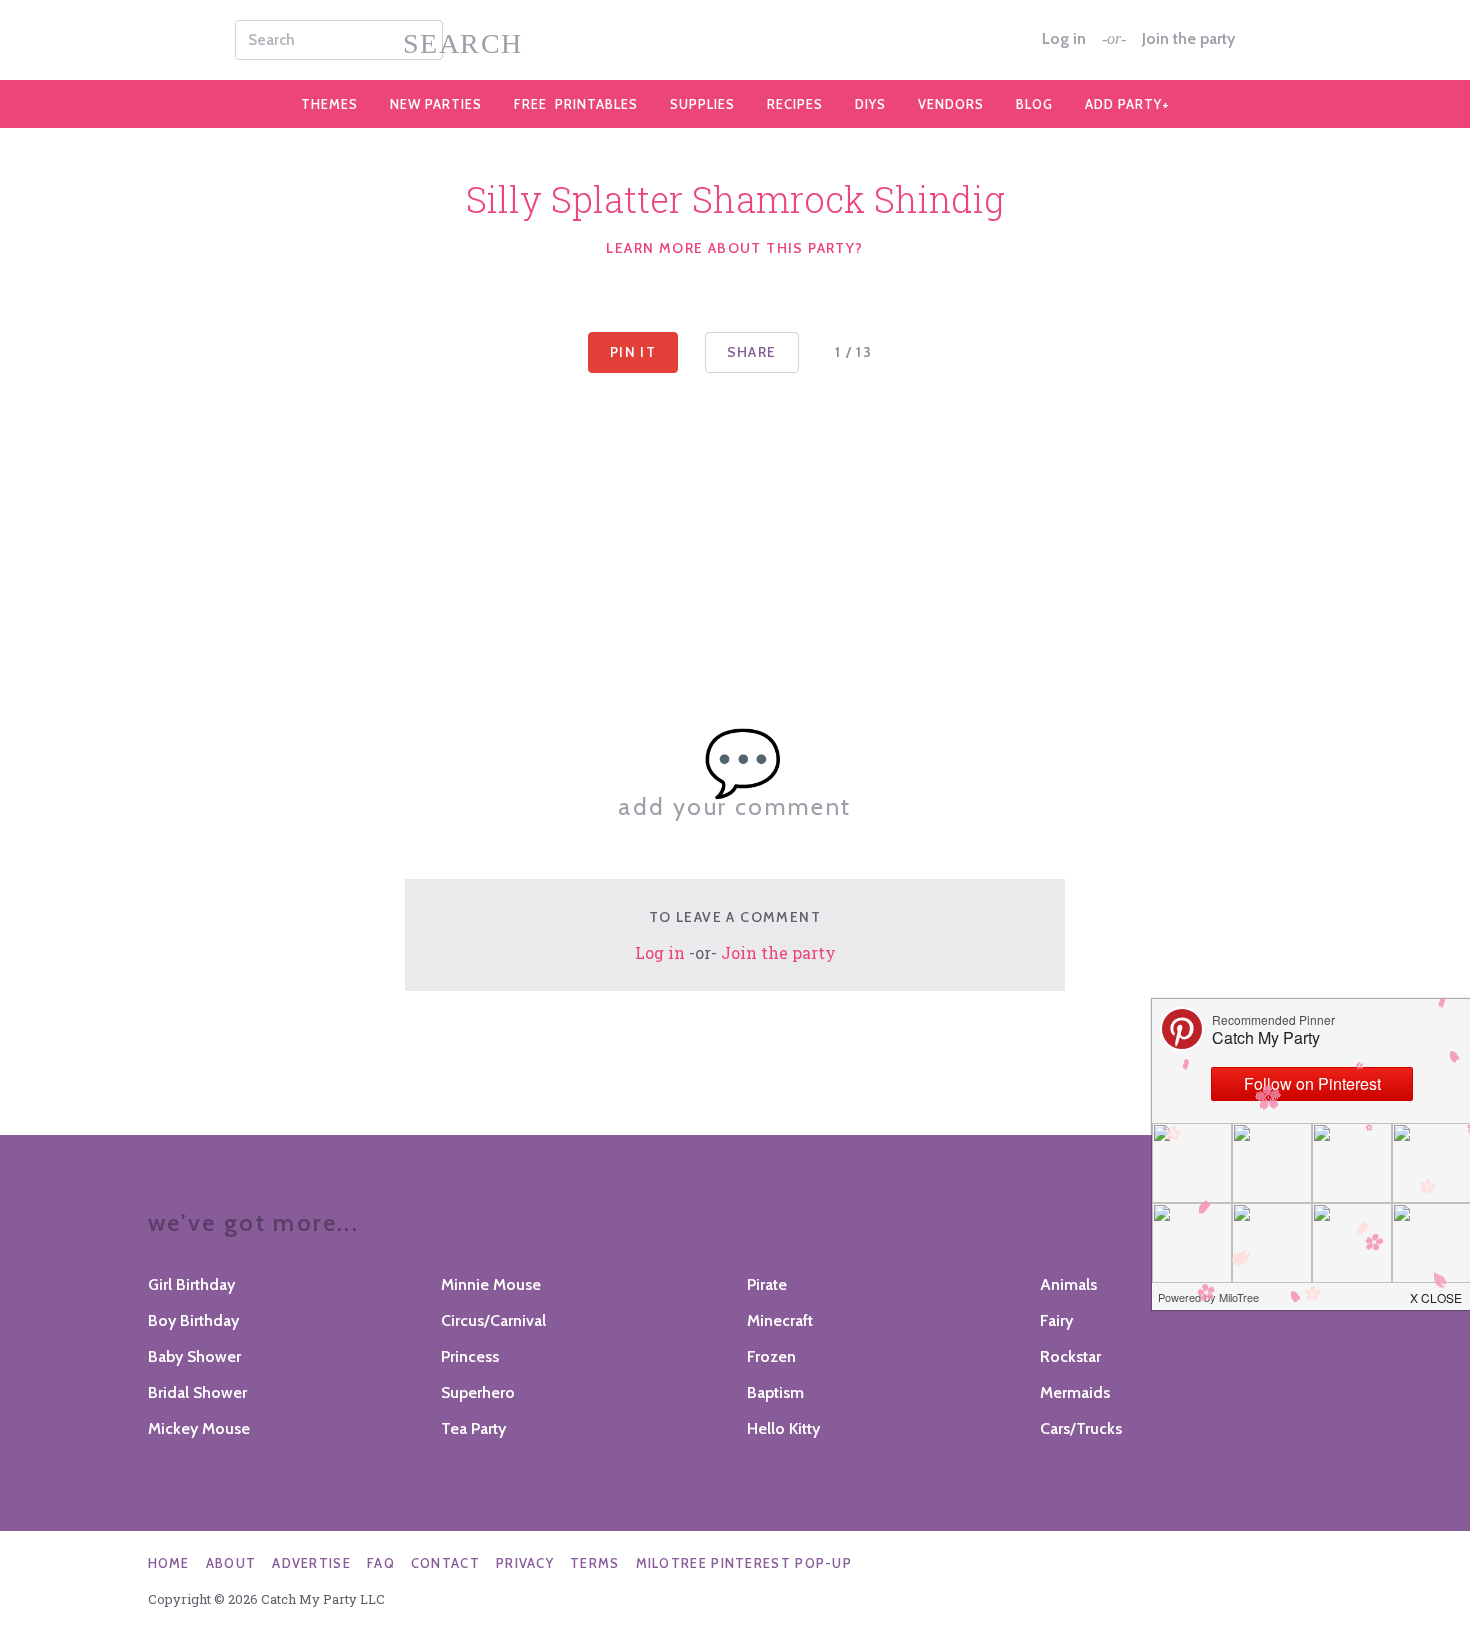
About (231, 1563)
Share (752, 352)
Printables (576, 104)
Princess (470, 1356)
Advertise (311, 1563)
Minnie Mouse (491, 1284)
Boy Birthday (193, 1320)
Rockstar (1070, 1356)
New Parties (436, 104)
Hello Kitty (783, 1428)
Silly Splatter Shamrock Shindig (735, 199)
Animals (1068, 1284)
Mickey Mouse (199, 1428)
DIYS (870, 104)
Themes (329, 104)
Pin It (633, 352)
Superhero (478, 1392)
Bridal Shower (197, 1392)
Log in (1064, 39)
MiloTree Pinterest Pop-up (744, 1563)
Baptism (775, 1392)
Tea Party (473, 1428)
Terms (595, 1563)
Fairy (1056, 1320)
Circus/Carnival (493, 1320)
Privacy (525, 1563)
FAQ (381, 1563)
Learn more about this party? (734, 248)
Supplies (702, 104)
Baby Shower (194, 1356)
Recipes (795, 104)
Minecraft (780, 1320)
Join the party (1188, 39)
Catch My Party (735, 40)
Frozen (771, 1356)
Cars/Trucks (1081, 1428)
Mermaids (1075, 1392)
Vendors (951, 104)
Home (169, 1563)
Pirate (767, 1284)
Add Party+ (1127, 104)
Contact (445, 1563)
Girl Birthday (191, 1284)
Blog (1034, 104)
